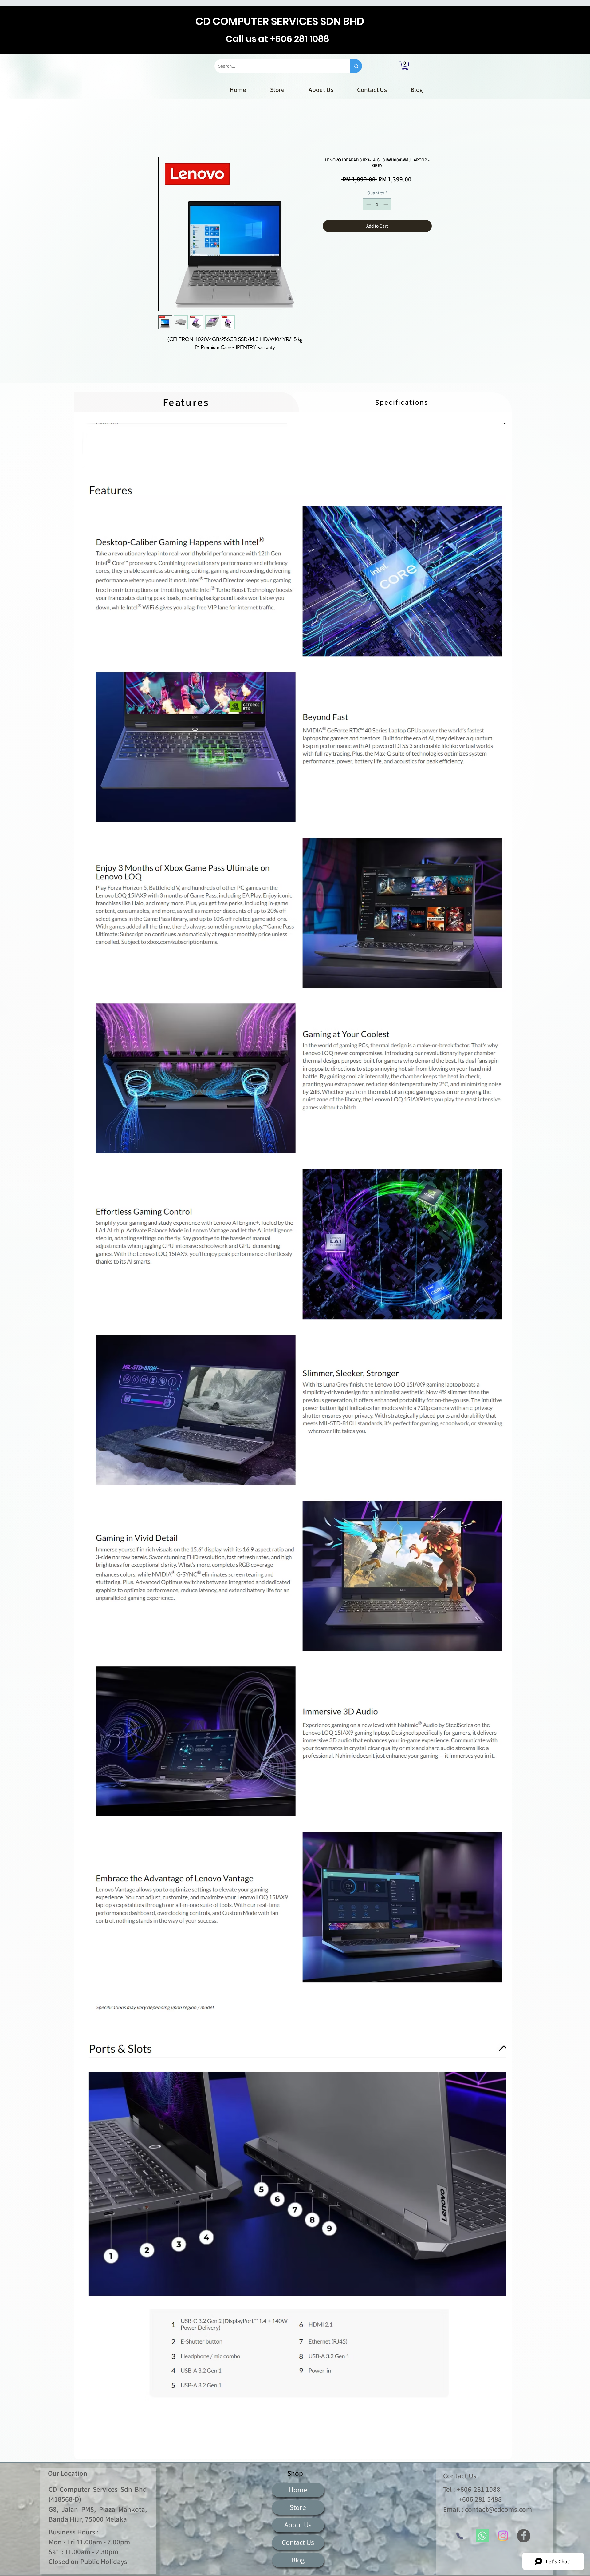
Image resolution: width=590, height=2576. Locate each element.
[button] (405, 65)
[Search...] (356, 66)
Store (298, 2508)
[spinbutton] (377, 205)
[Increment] (386, 205)
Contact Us (298, 2543)
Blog (298, 2561)
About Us (298, 2526)
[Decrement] (368, 205)
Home (165, 136)
